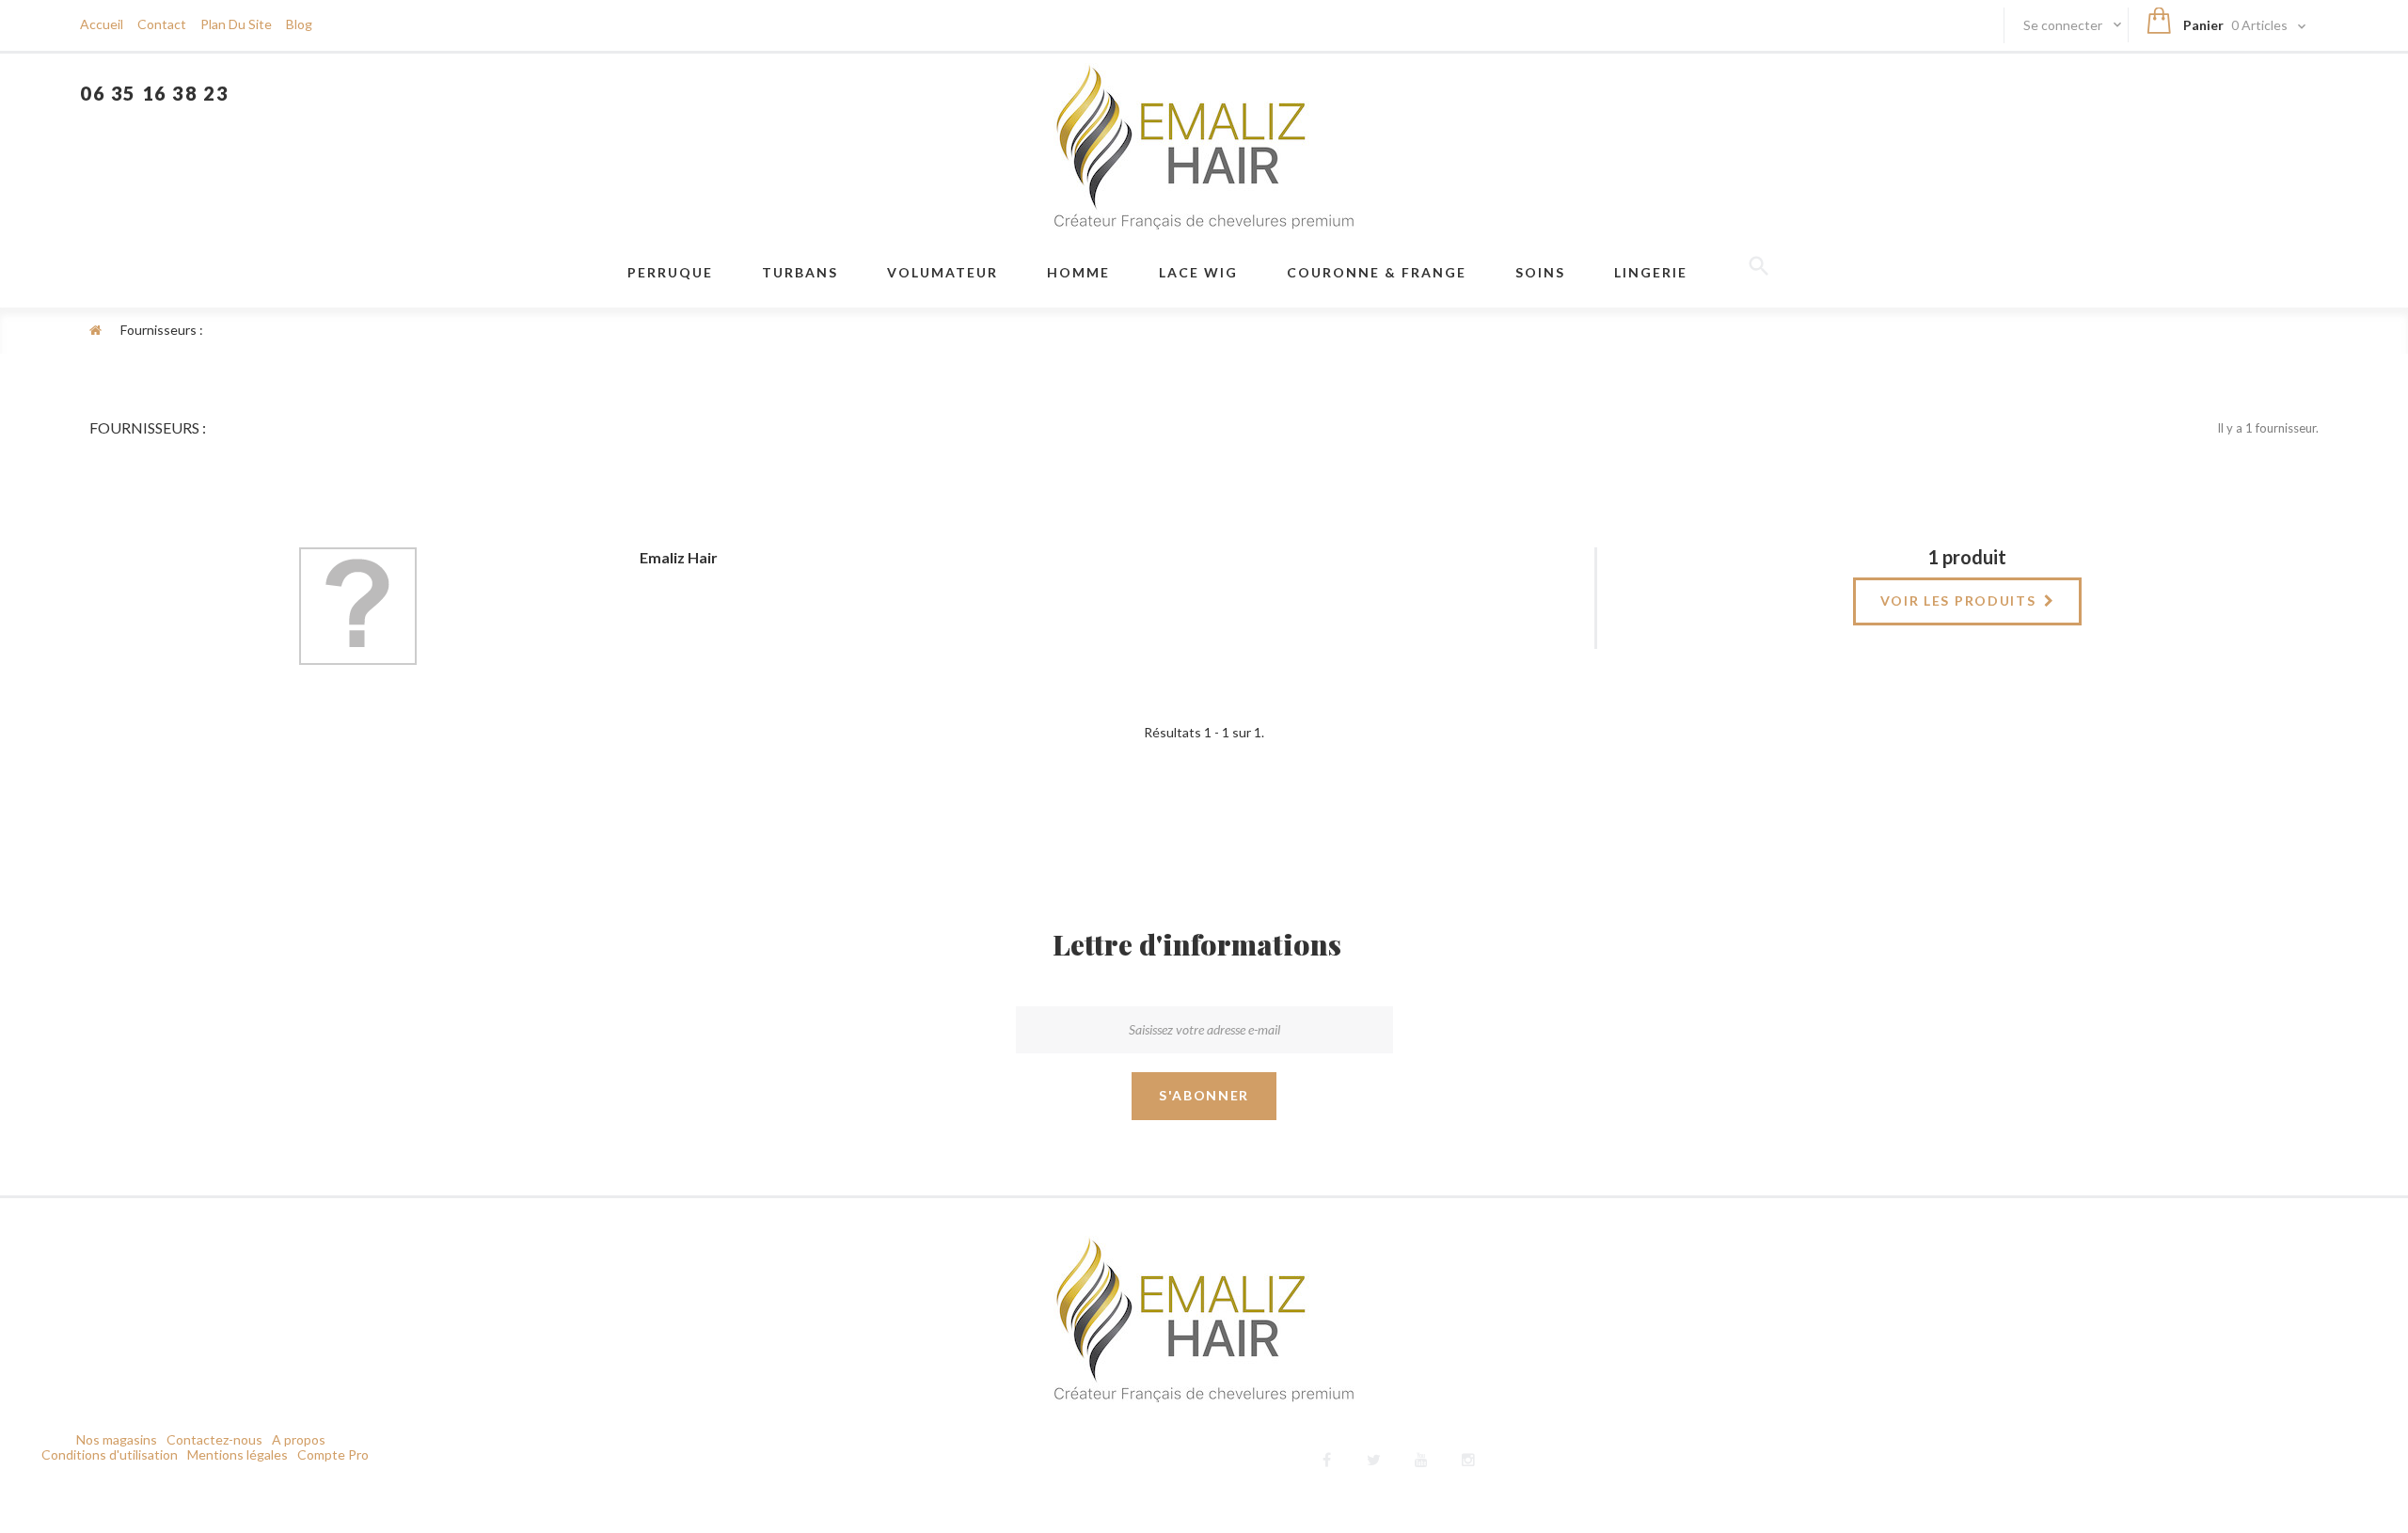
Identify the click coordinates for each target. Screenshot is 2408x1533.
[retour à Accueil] (95, 330)
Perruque (670, 272)
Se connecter (2064, 25)
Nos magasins (117, 1439)
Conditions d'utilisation (110, 1454)
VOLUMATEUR (943, 272)
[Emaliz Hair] (1204, 146)
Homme (1078, 272)
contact (162, 24)
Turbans (800, 272)
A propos (299, 1439)
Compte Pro (333, 1454)
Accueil (102, 24)
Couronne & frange (1377, 272)
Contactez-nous (214, 1439)
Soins (1540, 272)
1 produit (1967, 557)
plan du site (236, 24)
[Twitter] (1374, 1457)
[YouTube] (1421, 1457)
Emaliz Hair (679, 557)
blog (299, 24)
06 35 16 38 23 (154, 93)
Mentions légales (238, 1454)
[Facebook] (1327, 1457)
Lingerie (1651, 272)
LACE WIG (1198, 272)
